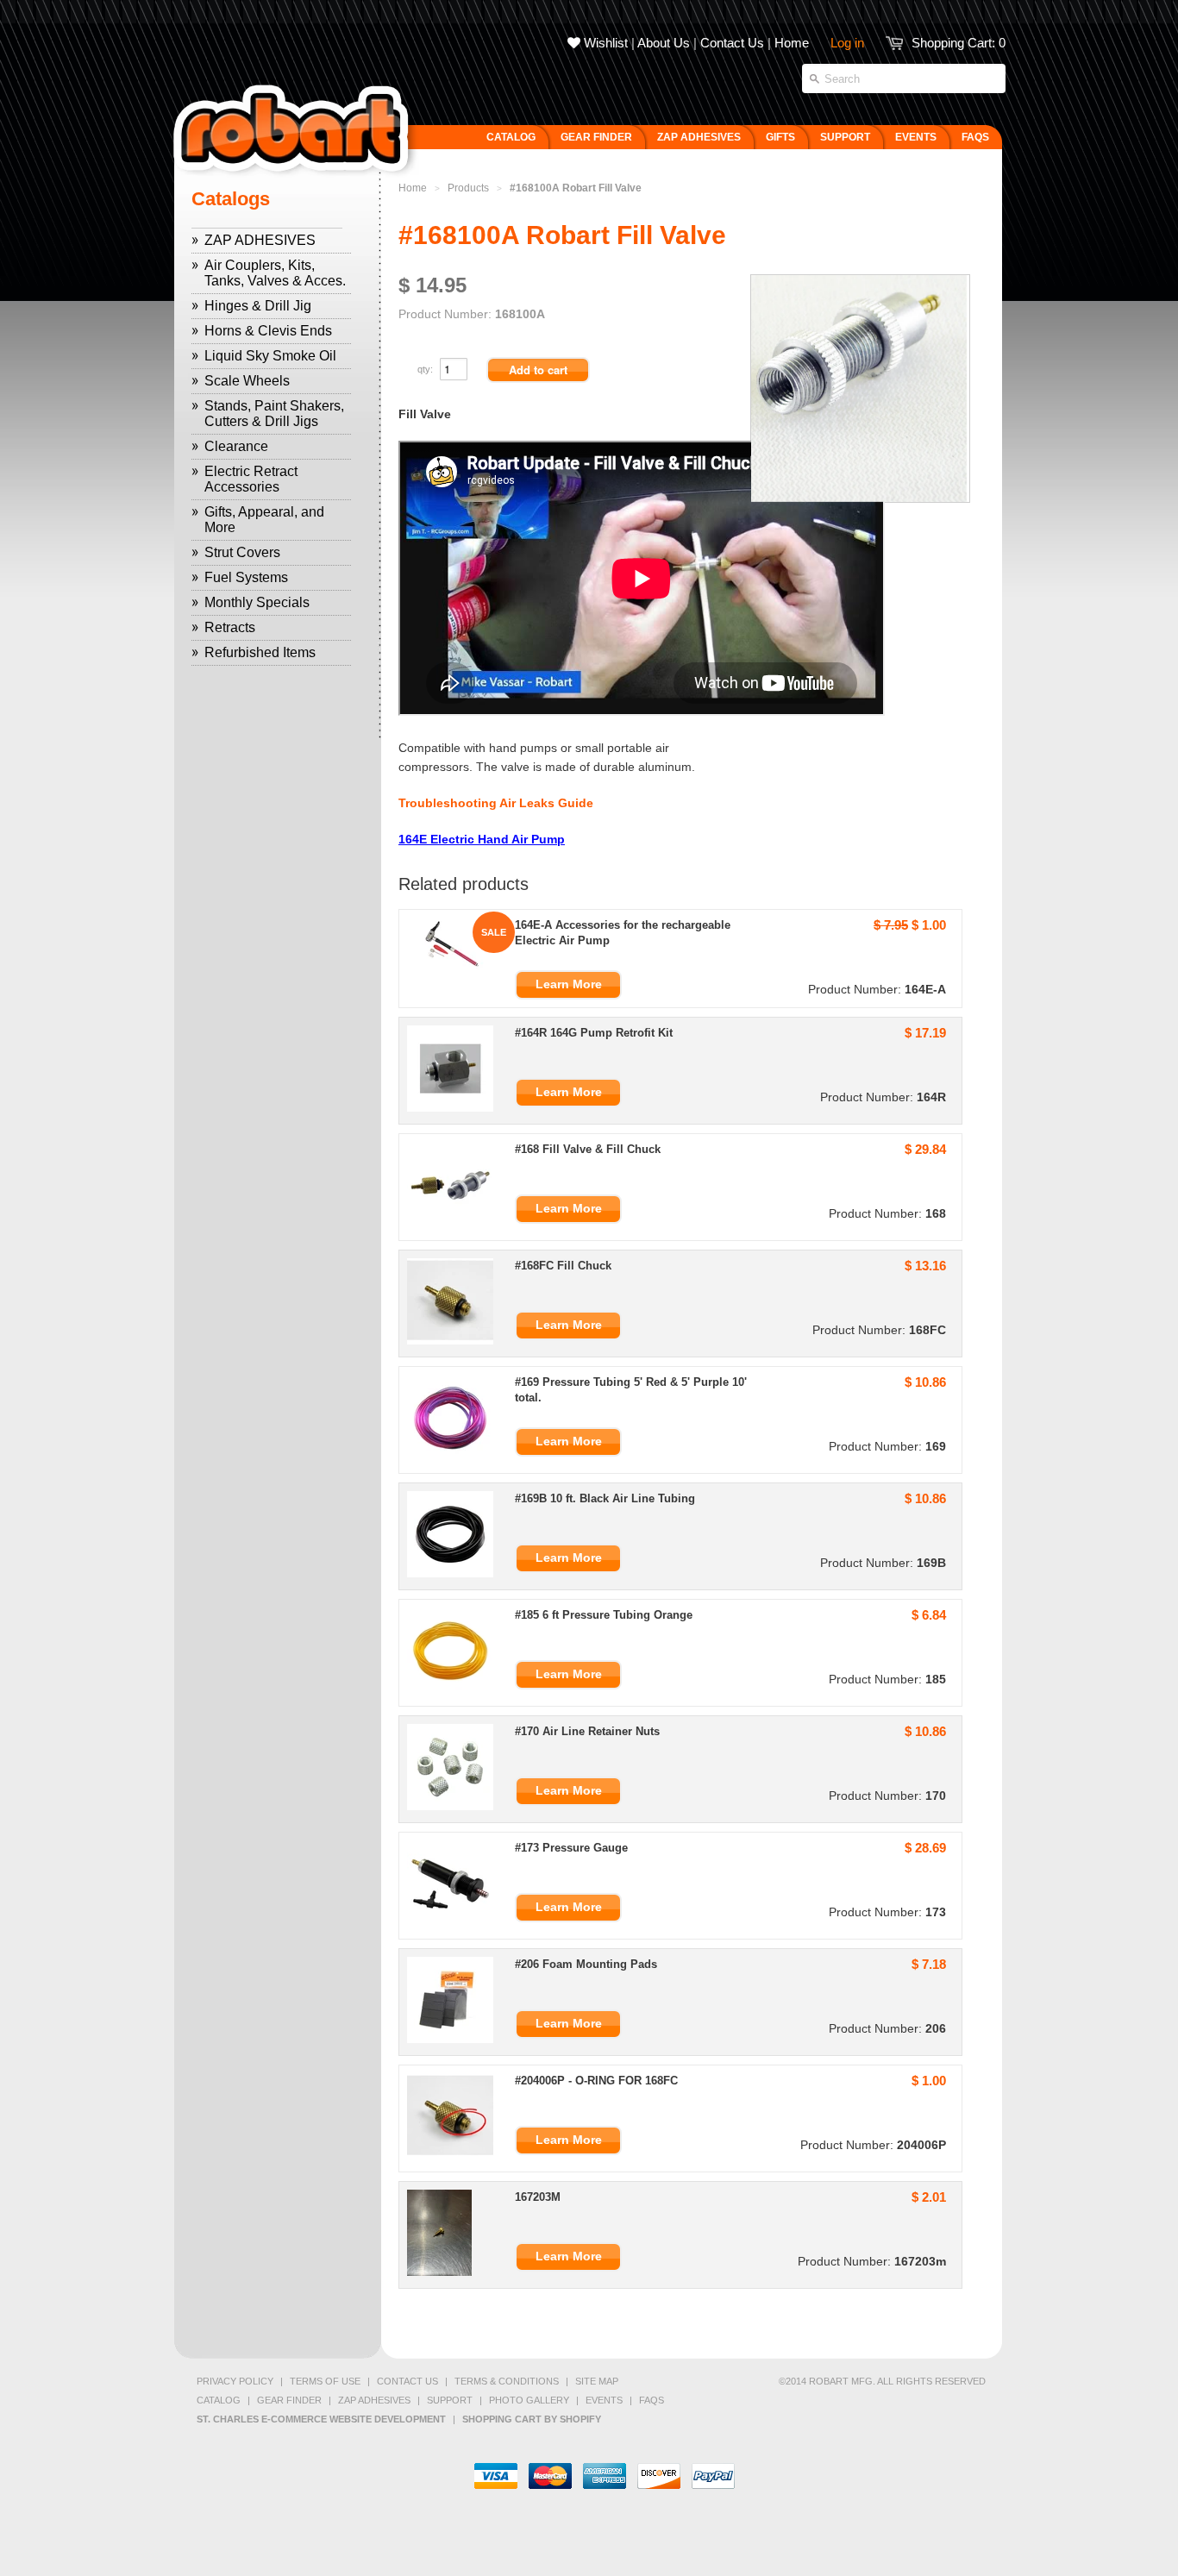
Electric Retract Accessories (251, 479)
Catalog (219, 2400)
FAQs (652, 2400)
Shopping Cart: (959, 43)
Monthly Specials (257, 602)
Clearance (236, 446)
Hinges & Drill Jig (258, 306)
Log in (847, 43)
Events (604, 2400)
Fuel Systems (246, 577)
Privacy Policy (235, 2381)
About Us (664, 43)
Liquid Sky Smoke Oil (270, 356)
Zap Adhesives (374, 2400)
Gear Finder (289, 2400)
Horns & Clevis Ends (268, 331)
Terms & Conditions (507, 2381)
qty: (426, 369)
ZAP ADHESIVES (260, 240)
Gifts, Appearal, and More (264, 520)
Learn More (569, 984)
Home (792, 43)
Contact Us (732, 43)
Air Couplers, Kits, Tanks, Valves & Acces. (275, 273)
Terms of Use (325, 2381)
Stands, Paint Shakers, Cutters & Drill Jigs (274, 414)
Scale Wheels (247, 381)
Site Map (597, 2381)
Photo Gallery (529, 2400)
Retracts (230, 627)
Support (450, 2400)
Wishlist (604, 43)
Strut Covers (242, 552)
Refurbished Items (260, 652)
